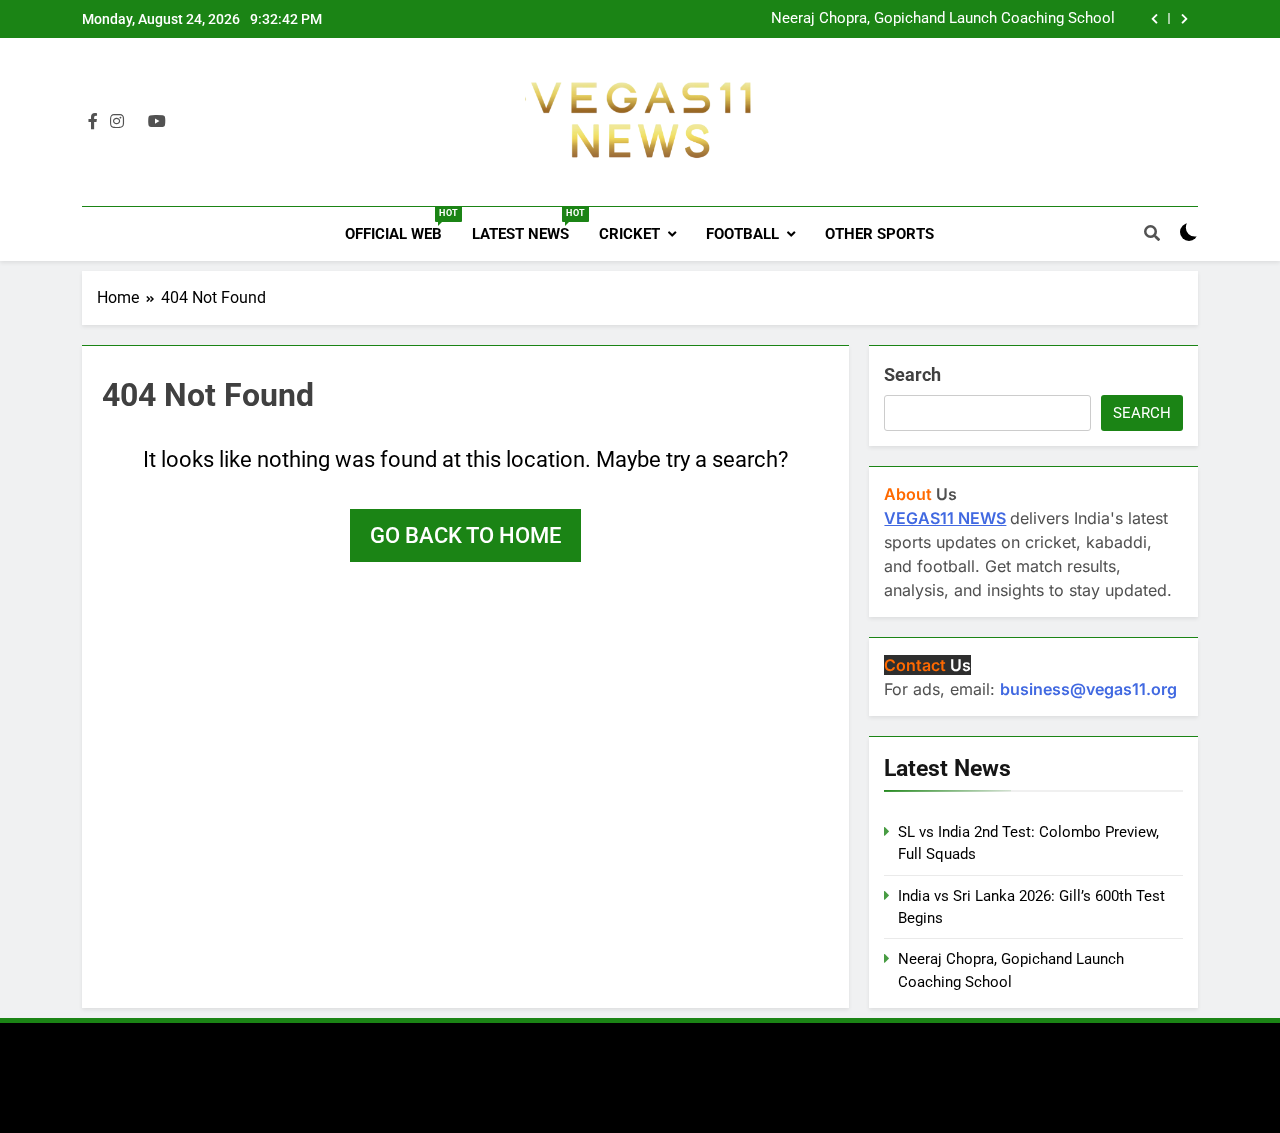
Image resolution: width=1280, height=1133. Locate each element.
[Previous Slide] (1154, 19)
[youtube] (157, 122)
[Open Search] (1152, 233)
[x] (136, 122)
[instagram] (117, 122)
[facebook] (93, 122)
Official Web (401, 225)
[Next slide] (1184, 19)
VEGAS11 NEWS (945, 518)
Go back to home (465, 535)
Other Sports (879, 234)
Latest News (528, 225)
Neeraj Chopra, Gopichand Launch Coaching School (943, 19)
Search (912, 374)
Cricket (629, 234)
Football (742, 234)
